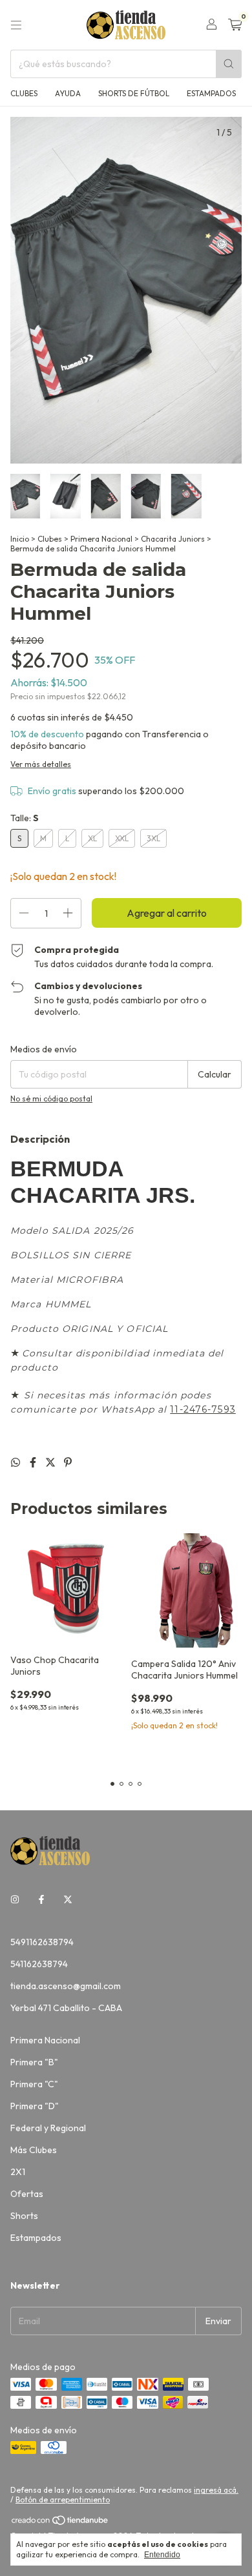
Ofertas (27, 2194)
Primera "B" (34, 2062)
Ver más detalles (41, 764)
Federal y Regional (48, 2128)
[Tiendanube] (60, 2523)
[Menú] (16, 25)
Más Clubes (34, 2150)
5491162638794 (42, 1942)
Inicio (20, 539)
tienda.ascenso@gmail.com (66, 1986)
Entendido (162, 2555)
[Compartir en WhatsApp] (16, 1462)
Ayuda (68, 93)
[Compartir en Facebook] (34, 1462)
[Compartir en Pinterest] (68, 1462)
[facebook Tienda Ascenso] (41, 1899)
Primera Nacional (101, 539)
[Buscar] (229, 64)
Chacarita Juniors (173, 539)
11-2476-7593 (203, 1409)
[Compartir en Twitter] (51, 1462)
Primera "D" (35, 2106)
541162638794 (39, 1964)
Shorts (24, 2216)
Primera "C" (34, 2084)
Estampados (211, 93)
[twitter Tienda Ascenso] (68, 1899)
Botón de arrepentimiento (63, 2499)
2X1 (18, 2172)
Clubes (24, 93)
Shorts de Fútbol (134, 93)
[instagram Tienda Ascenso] (15, 1899)
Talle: (25, 818)
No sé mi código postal (51, 1099)
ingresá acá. (216, 2490)
